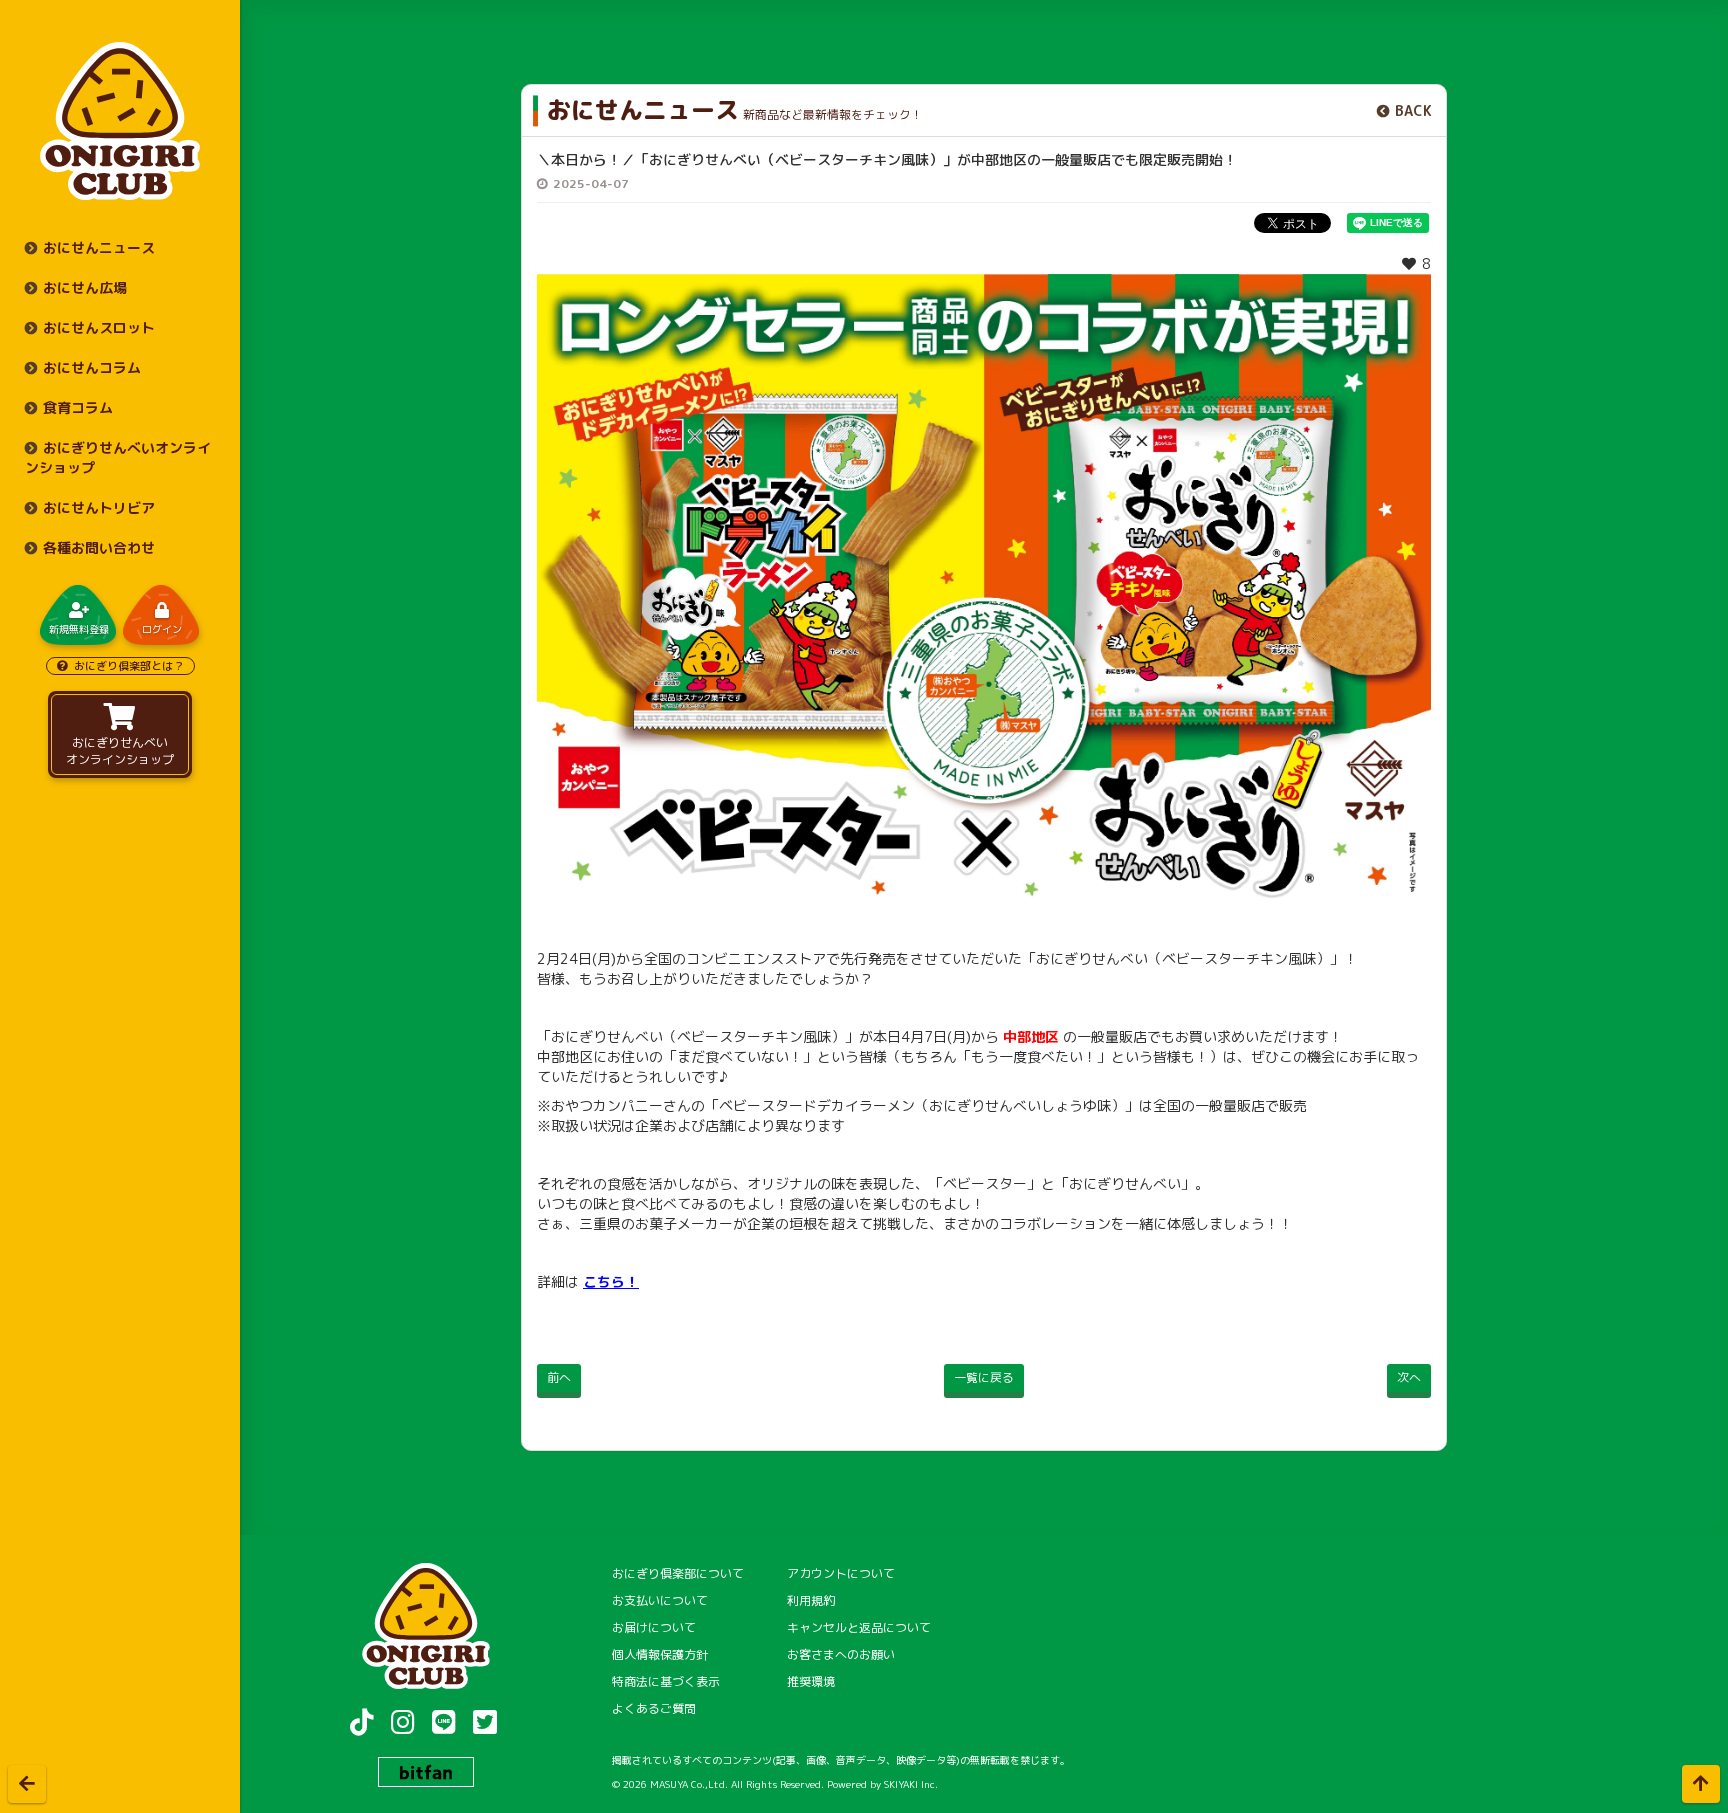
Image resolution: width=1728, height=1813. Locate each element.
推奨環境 (811, 1681)
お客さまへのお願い (841, 1654)
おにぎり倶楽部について (678, 1573)
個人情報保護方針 (660, 1654)
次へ (1409, 1377)
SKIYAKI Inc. (911, 1784)
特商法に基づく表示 (666, 1681)
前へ (559, 1377)
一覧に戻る (984, 1377)
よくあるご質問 (654, 1708)
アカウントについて (841, 1573)
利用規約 (811, 1600)
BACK (1413, 110)
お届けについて (654, 1627)
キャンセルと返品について (859, 1627)
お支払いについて (660, 1600)
